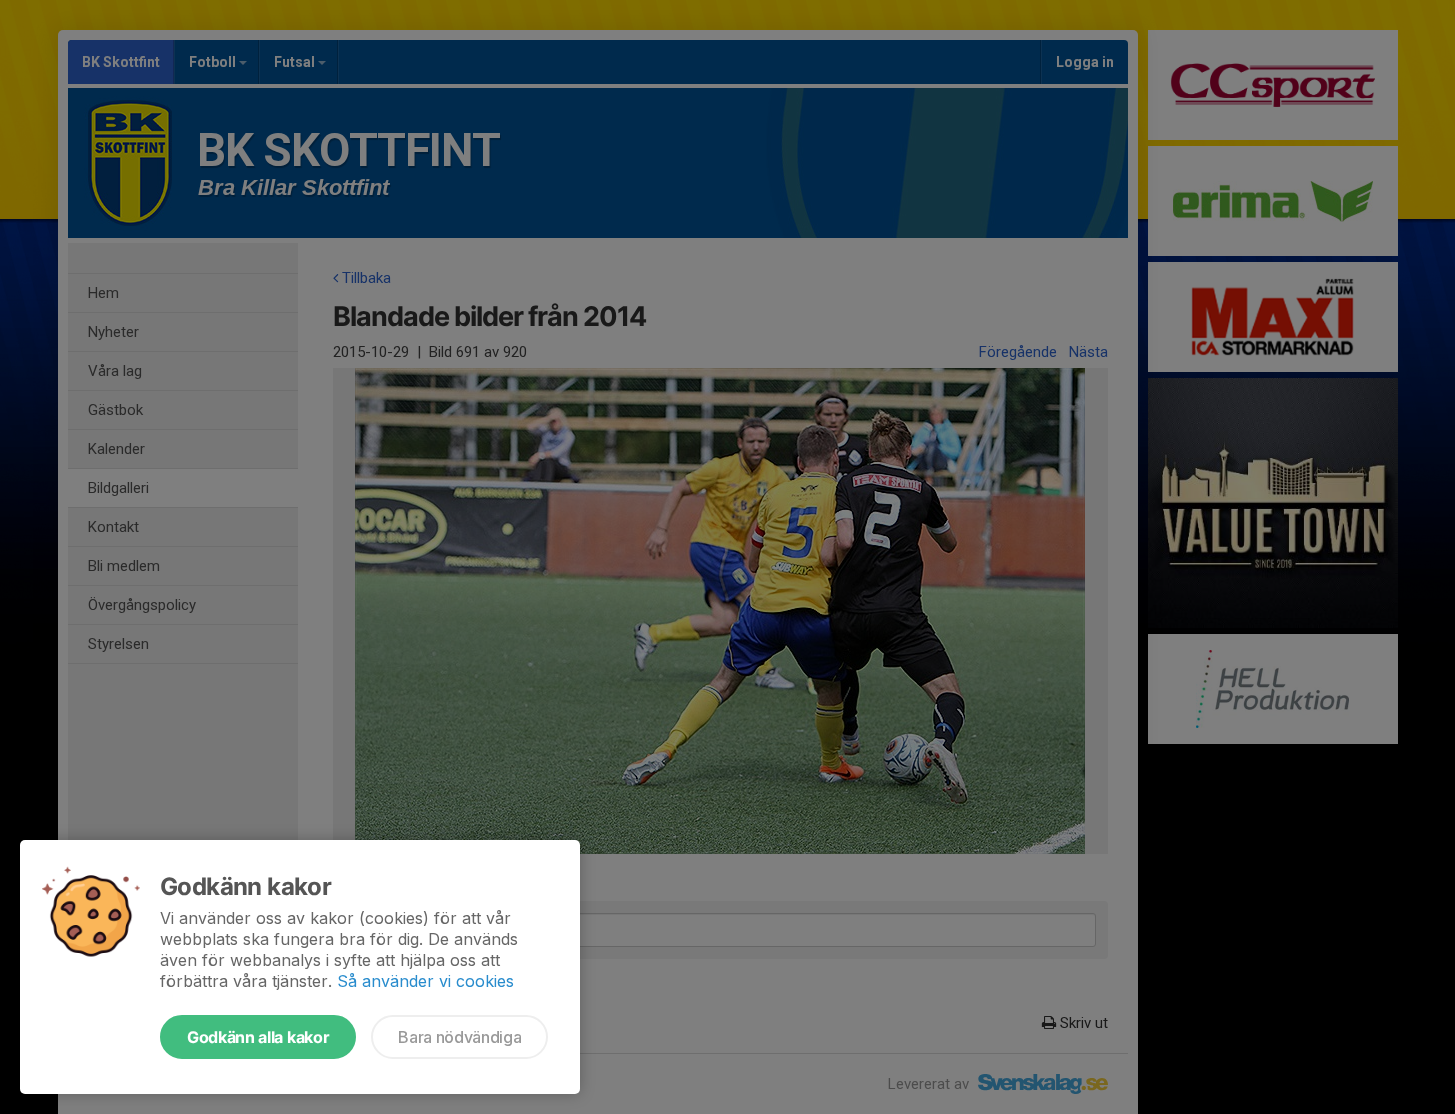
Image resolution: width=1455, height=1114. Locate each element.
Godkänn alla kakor (258, 1037)
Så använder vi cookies (425, 981)
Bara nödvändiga (459, 1037)
